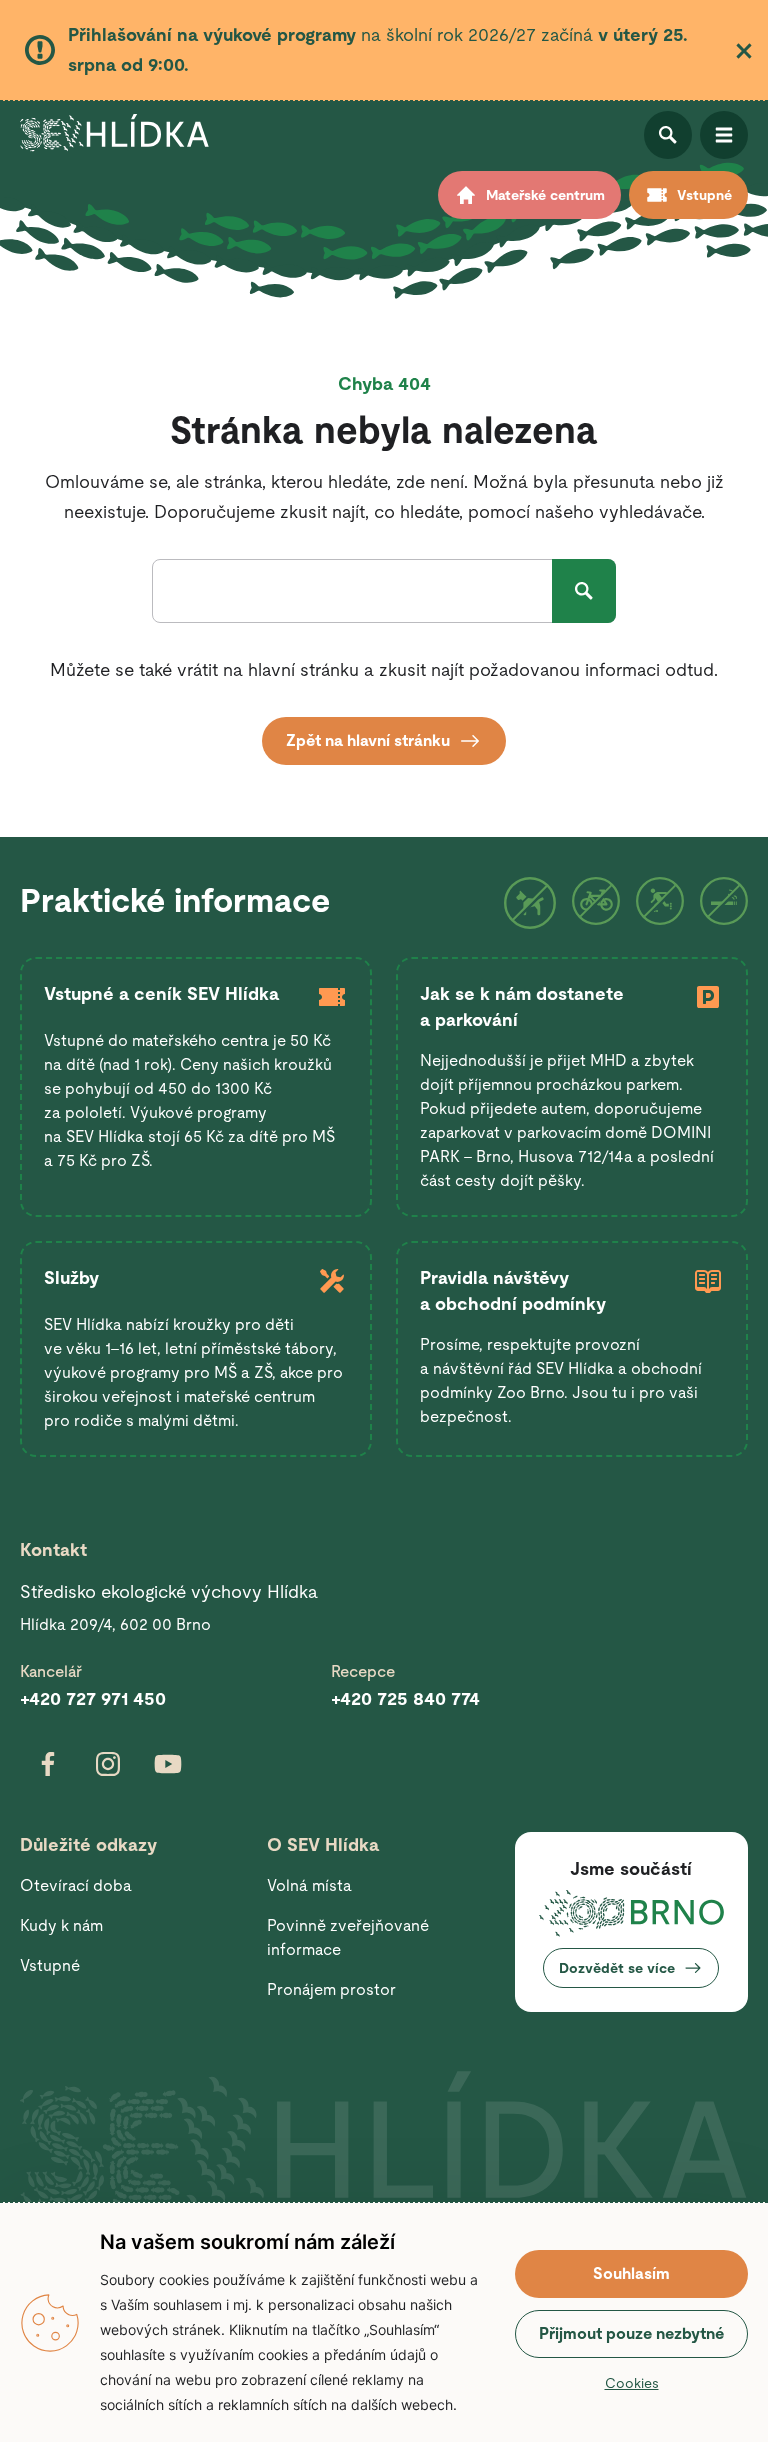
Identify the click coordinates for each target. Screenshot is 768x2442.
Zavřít (744, 51)
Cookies (632, 2383)
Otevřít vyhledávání (668, 135)
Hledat (584, 591)
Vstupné (50, 1965)
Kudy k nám (61, 1925)
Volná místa (309, 1885)
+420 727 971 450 (93, 1698)
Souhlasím (631, 2273)
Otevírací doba (76, 1885)
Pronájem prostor (331, 1989)
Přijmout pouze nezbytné (631, 2333)
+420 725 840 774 (405, 1698)
